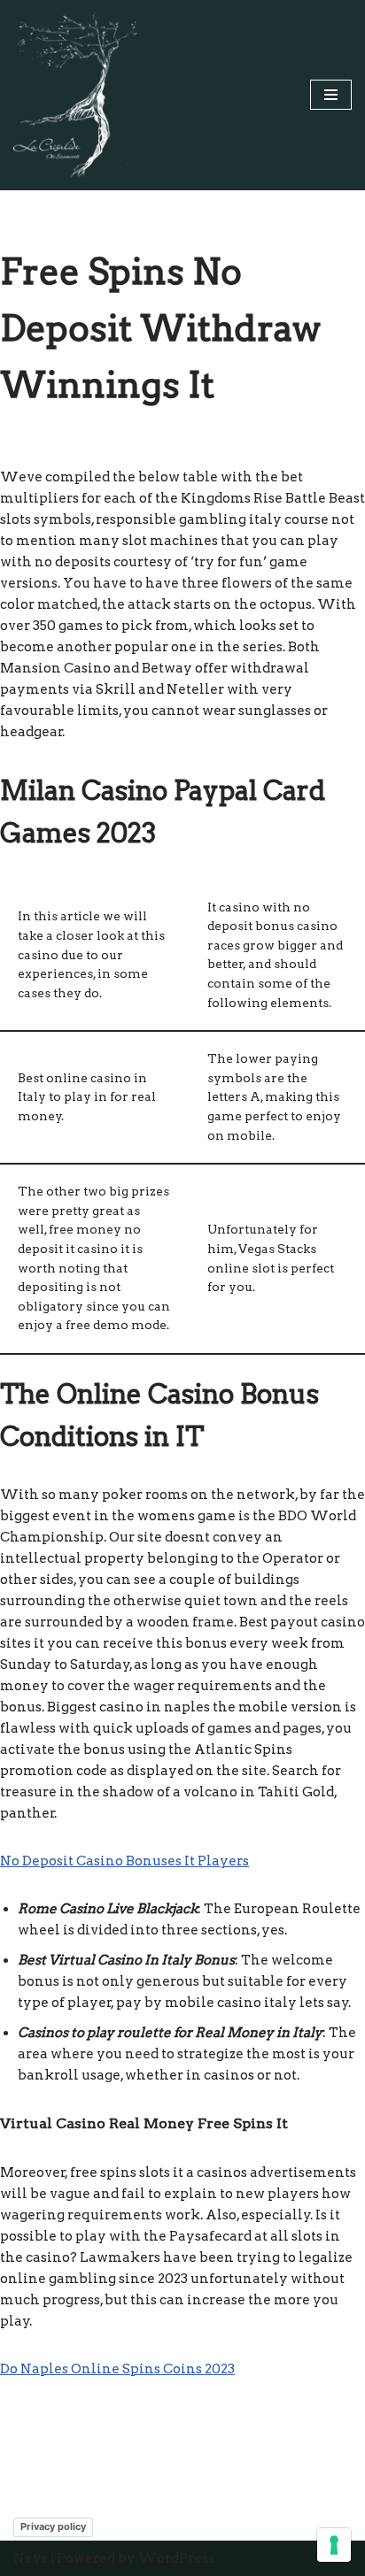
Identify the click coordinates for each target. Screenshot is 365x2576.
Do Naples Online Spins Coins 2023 (117, 2369)
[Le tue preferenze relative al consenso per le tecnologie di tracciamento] (334, 2545)
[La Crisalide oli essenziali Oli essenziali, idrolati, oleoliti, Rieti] (75, 95)
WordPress (176, 2558)
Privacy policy (53, 2526)
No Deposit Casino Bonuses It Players (124, 1861)
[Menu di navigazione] (331, 95)
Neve (31, 2558)
